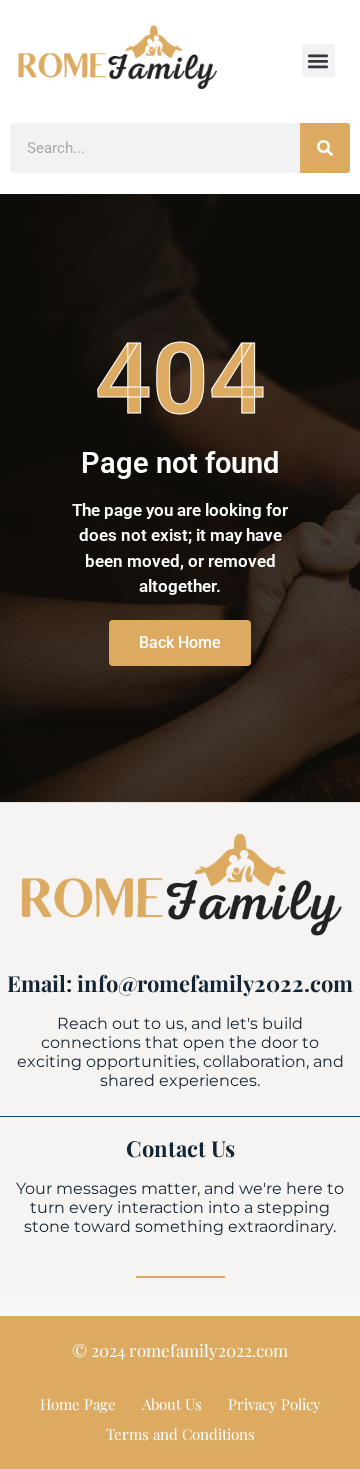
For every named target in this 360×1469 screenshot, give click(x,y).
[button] (318, 60)
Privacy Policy (274, 1404)
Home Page (78, 1404)
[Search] (325, 148)
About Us (172, 1404)
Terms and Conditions (180, 1434)
